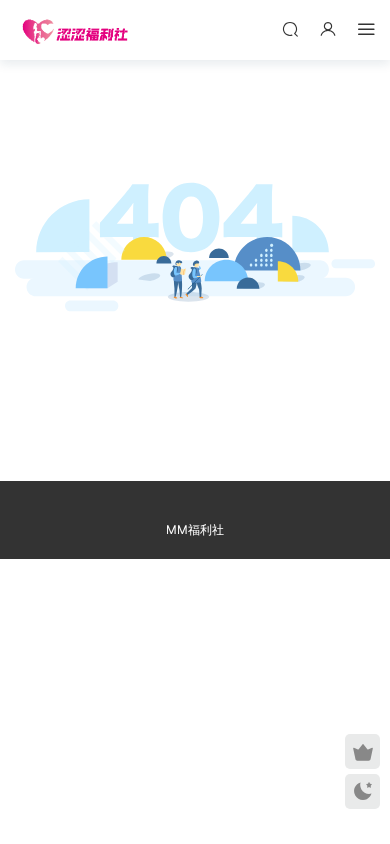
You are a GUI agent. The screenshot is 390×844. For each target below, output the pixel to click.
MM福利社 (195, 529)
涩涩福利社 (75, 30)
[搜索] (290, 28)
